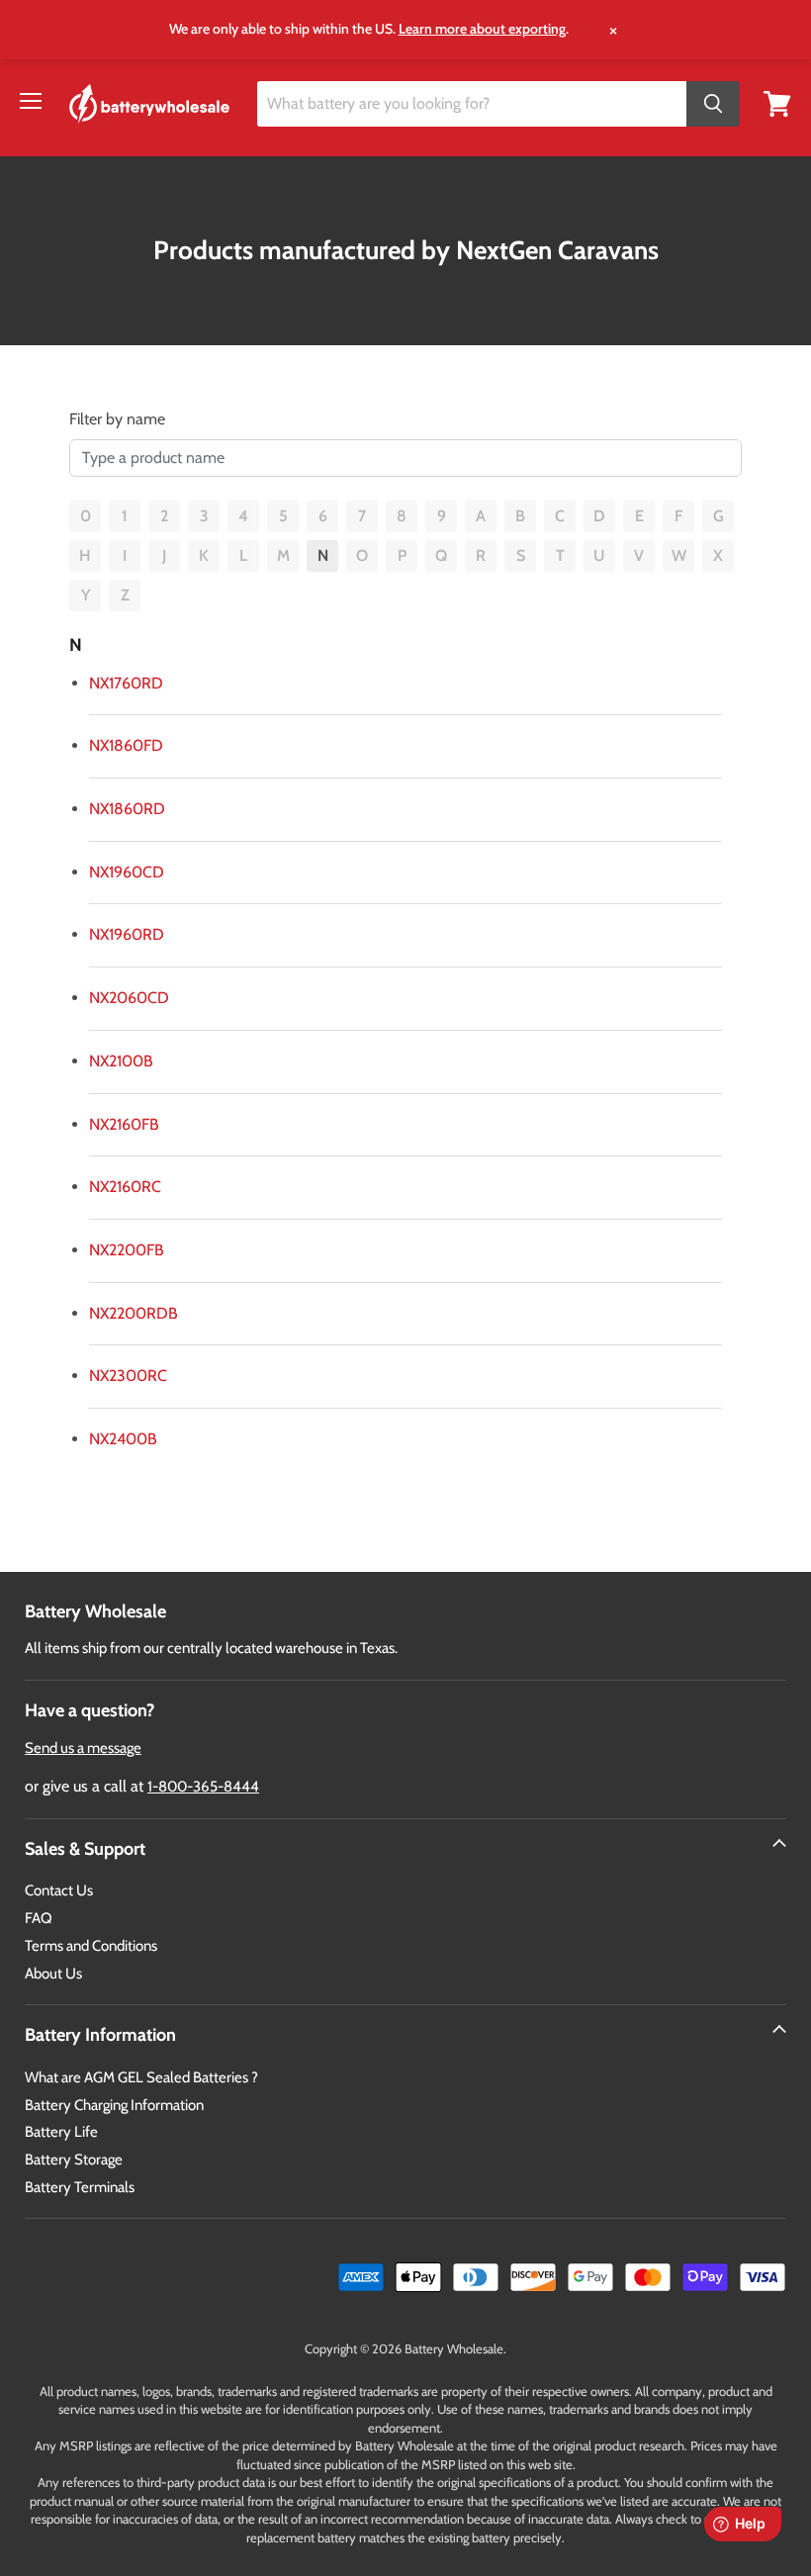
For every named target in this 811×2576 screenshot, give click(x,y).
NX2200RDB (134, 1313)
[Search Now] (713, 104)
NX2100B (121, 1061)
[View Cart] (777, 102)
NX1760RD (126, 683)
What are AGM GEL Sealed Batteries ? (141, 2077)
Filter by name (117, 419)
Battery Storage (74, 2160)
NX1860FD (126, 745)
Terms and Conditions (91, 1946)
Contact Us (59, 1890)
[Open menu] (31, 101)
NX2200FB (127, 1250)
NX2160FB (124, 1124)
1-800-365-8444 (203, 1787)
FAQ (39, 1918)
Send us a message (83, 1748)
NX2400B (123, 1439)
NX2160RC (125, 1187)
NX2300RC (128, 1376)
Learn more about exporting (482, 29)
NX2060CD (129, 998)
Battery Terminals (80, 2187)
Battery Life (61, 2132)
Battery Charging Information (114, 2105)
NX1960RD (127, 934)
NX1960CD (127, 872)
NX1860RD (127, 809)
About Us (53, 1974)
